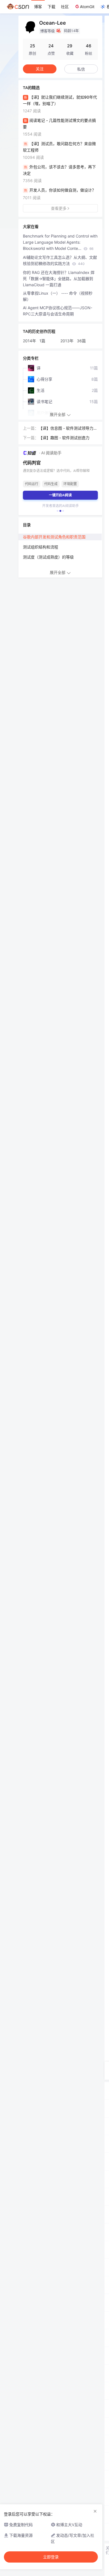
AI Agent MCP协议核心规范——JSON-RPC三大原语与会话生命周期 (58, 311)
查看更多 (59, 208)
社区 (65, 7)
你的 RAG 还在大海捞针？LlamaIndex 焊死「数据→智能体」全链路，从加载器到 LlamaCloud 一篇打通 (59, 279)
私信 (81, 69)
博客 (38, 7)
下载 (51, 7)
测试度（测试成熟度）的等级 (48, 557)
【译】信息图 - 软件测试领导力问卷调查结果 (68, 429)
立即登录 (51, 2557)
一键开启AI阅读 (60, 495)
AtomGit (87, 7)
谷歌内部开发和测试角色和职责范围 (54, 537)
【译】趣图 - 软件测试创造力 (64, 438)
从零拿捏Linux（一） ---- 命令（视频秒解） (58, 296)
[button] (58, 511)
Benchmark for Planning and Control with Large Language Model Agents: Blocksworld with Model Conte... (60, 242)
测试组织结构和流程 (41, 547)
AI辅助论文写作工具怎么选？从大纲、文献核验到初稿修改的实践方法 (60, 260)
